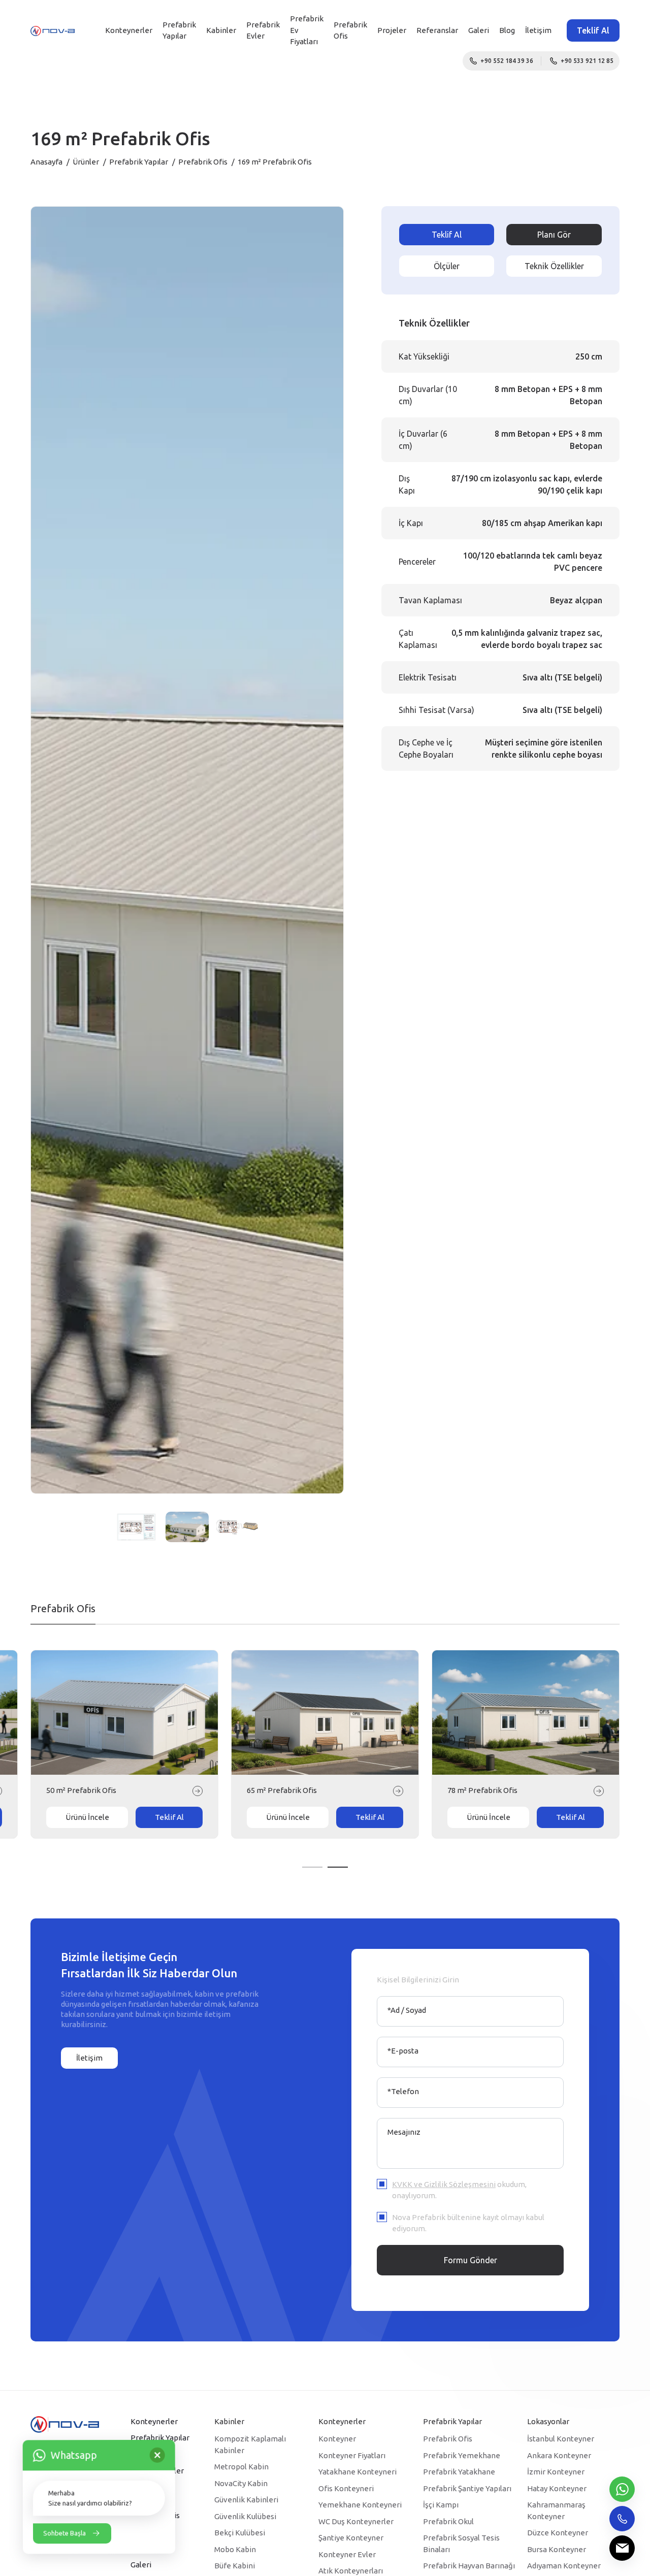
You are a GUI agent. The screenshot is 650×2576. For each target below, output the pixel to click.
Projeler (392, 30)
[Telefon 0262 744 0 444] (622, 2519)
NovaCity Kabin (241, 2483)
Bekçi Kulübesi (240, 2533)
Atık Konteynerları (351, 2571)
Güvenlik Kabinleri (246, 2500)
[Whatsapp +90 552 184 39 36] (622, 2489)
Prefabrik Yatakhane (459, 2472)
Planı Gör (554, 235)
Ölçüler (447, 266)
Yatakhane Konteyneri (357, 2472)
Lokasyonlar (548, 2421)
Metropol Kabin (241, 2467)
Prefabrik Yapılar (179, 30)
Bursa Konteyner (557, 2549)
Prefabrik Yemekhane (462, 2455)
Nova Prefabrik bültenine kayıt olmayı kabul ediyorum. (468, 2223)
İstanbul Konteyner (561, 2439)
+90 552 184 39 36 (507, 61)
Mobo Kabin (235, 2549)
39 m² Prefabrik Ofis (282, 1790)
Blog (507, 30)
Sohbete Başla (64, 2533)
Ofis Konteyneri (346, 2488)
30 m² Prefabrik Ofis (81, 1790)
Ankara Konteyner (559, 2455)
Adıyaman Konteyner (564, 2566)
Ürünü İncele (87, 1817)
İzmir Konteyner (556, 2472)
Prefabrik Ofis (203, 162)
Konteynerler (129, 30)
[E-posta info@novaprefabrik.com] (622, 2548)
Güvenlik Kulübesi (245, 2516)
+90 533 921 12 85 (587, 61)
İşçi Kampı (441, 2505)
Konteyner (337, 2439)
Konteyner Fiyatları (352, 2455)
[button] (312, 1867)
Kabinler (221, 30)
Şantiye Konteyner (351, 2538)
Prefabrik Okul (448, 2521)
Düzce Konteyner (558, 2533)
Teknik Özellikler (554, 266)
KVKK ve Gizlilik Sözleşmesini (444, 2184)
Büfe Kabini (235, 2566)
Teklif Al (593, 30)
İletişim (538, 30)
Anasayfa (46, 162)
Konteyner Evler (347, 2554)
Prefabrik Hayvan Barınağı (469, 2566)
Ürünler (86, 162)
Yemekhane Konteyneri (360, 2505)
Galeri (479, 30)
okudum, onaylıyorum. (459, 2190)
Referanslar (437, 30)
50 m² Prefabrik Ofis (482, 1790)
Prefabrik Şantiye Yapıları (467, 2488)
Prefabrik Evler (263, 30)
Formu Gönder (470, 2260)
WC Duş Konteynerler (356, 2521)
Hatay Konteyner (557, 2488)
